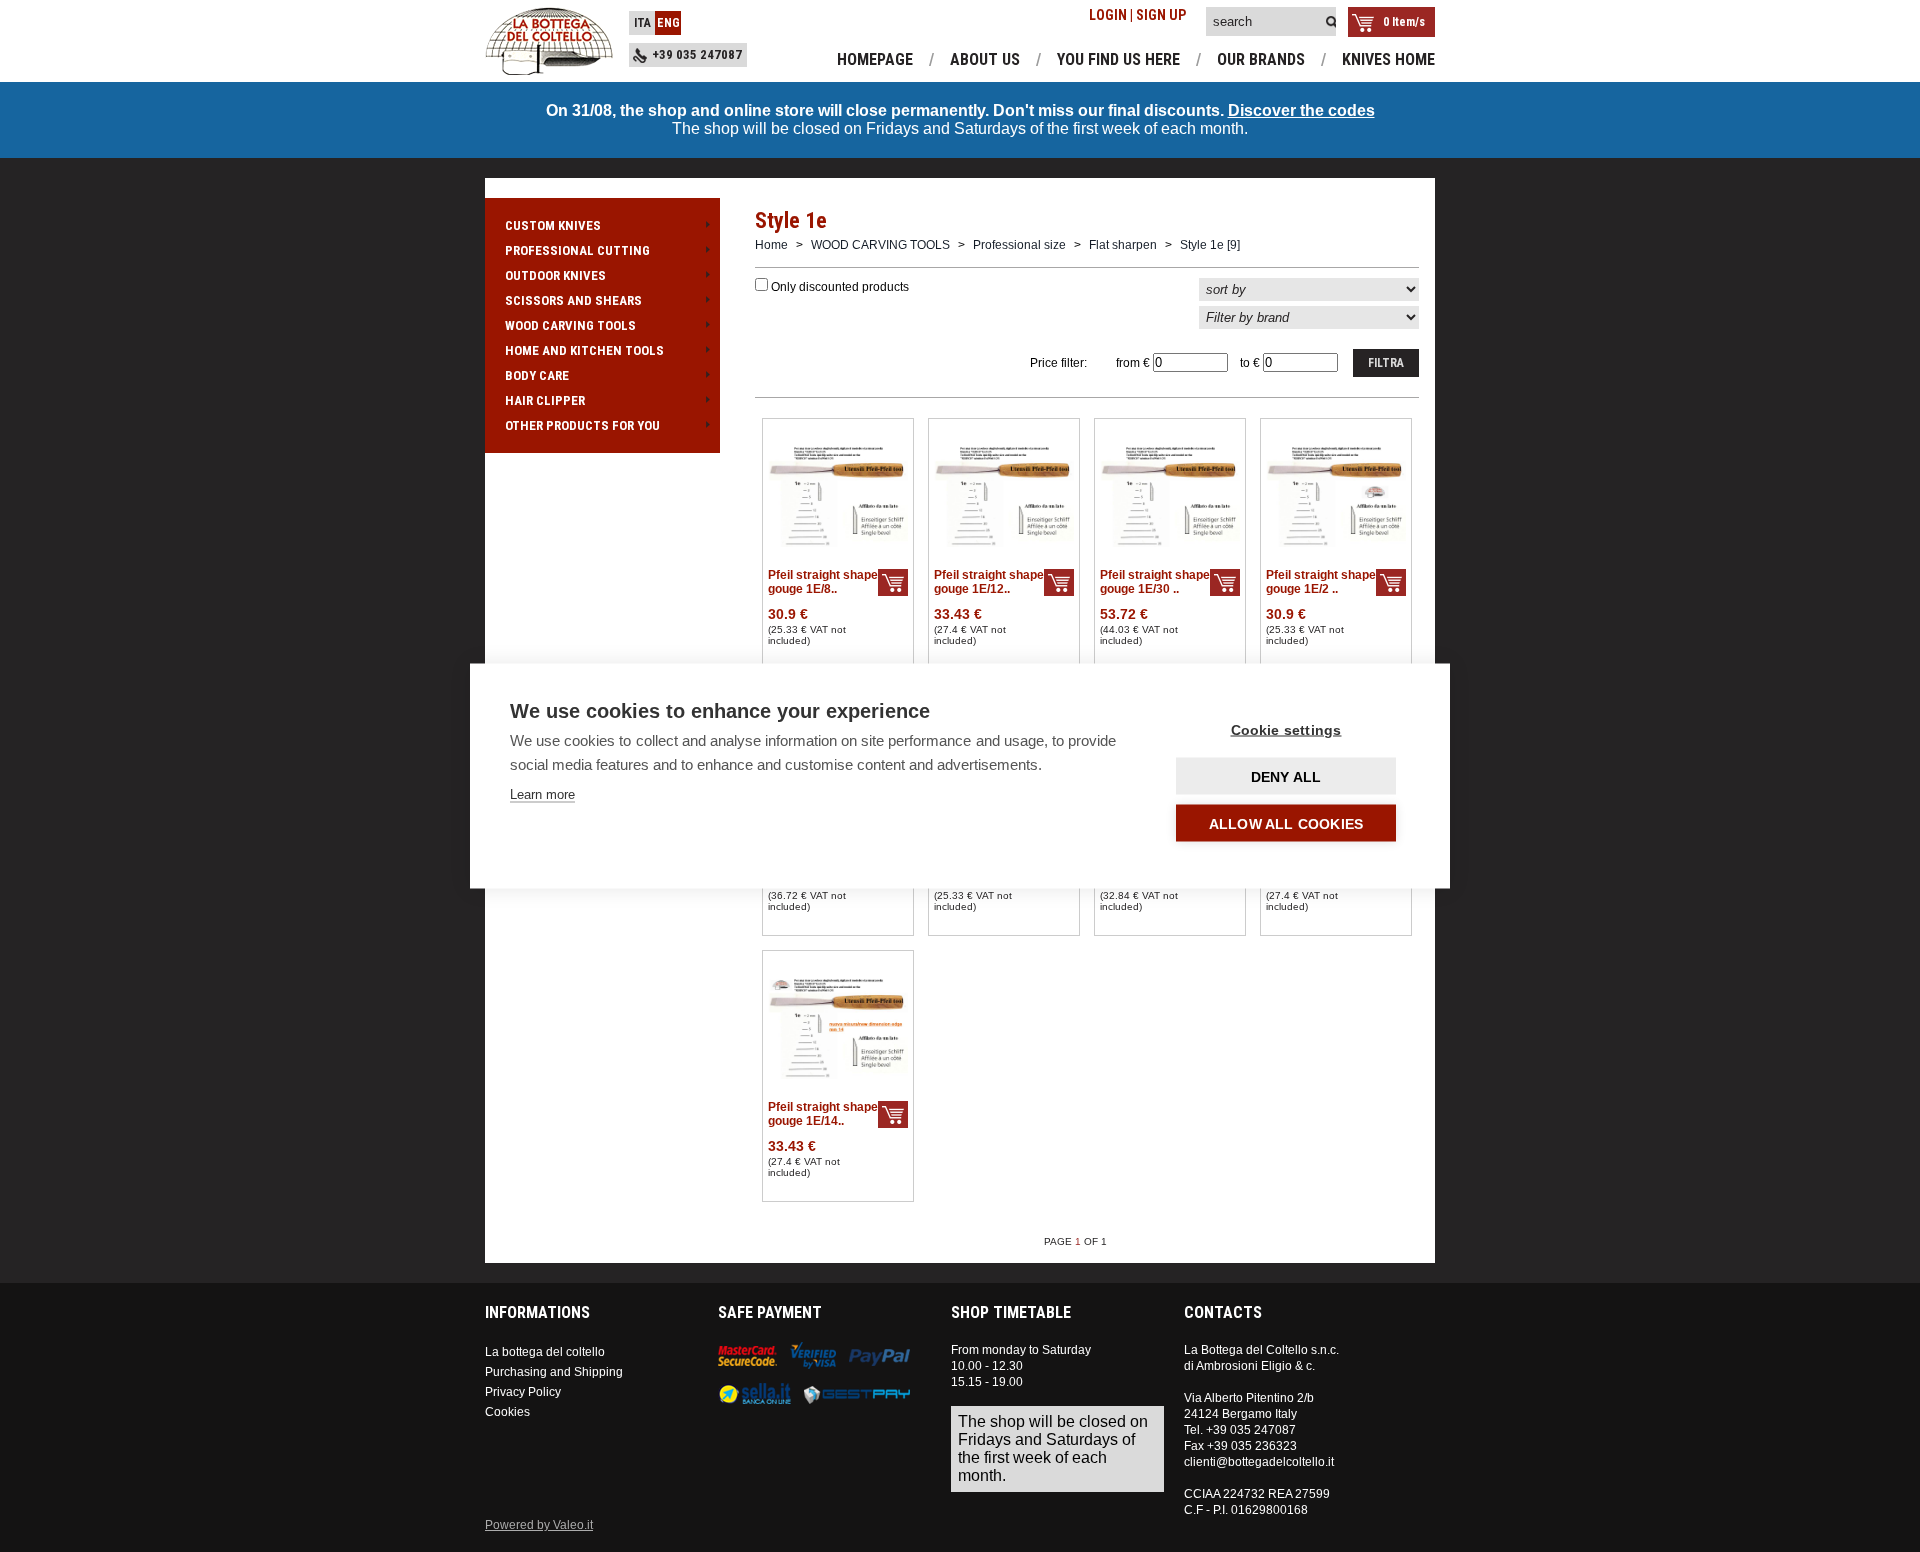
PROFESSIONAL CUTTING (577, 250)
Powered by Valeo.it (539, 1525)
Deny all (1286, 777)
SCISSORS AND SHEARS (573, 300)
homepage (875, 59)
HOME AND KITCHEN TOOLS (584, 350)
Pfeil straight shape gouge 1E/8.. (823, 582)
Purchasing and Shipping (554, 1372)
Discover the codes (1301, 110)
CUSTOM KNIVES (553, 225)
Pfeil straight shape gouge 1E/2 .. (1321, 582)
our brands (1261, 59)
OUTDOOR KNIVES (555, 275)
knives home (1388, 59)
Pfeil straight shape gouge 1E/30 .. (1155, 582)
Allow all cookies (1286, 824)
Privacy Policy (523, 1392)
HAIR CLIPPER (545, 400)
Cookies (507, 1412)
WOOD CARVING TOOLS (570, 325)
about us (985, 59)
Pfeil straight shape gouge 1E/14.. (823, 1114)
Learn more (542, 794)
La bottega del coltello (545, 1352)
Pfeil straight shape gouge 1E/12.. (989, 582)
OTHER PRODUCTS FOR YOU (582, 425)
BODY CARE (537, 375)
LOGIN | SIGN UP (1137, 15)
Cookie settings (1286, 730)
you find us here (1118, 59)
